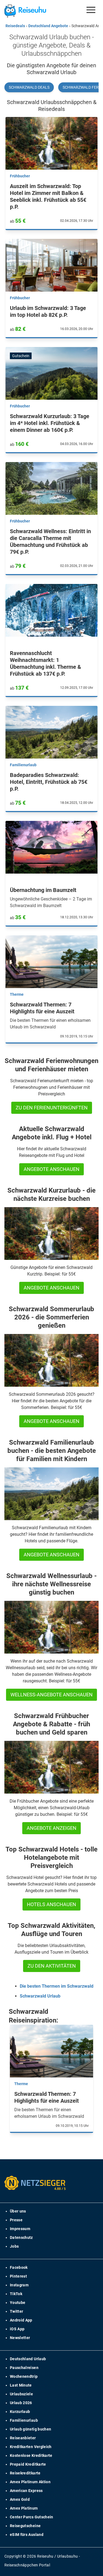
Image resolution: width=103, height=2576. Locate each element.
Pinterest (18, 2276)
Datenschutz (21, 2237)
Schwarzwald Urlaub (40, 1996)
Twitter (16, 2311)
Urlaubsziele (21, 2394)
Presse (16, 2220)
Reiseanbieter (23, 2438)
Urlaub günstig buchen (30, 2429)
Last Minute (21, 2385)
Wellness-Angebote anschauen (51, 1695)
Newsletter (20, 2338)
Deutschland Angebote (48, 26)
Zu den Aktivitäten (52, 1966)
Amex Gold (20, 2499)
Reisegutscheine (25, 2526)
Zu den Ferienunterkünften (52, 1108)
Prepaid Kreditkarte (28, 2464)
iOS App (17, 2329)
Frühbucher (20, 176)
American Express (26, 2491)
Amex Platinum (24, 2508)
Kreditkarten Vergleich (31, 2447)
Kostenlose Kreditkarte (31, 2455)
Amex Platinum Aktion (30, 2482)
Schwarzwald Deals (29, 87)
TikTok (16, 2294)
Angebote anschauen (51, 1169)
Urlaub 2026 (21, 2403)
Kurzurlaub (20, 2412)
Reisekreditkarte (25, 2473)
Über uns (18, 2211)
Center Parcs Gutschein (32, 2517)
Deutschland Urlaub (28, 2359)
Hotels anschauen (51, 1904)
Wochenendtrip (24, 2376)
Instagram (19, 2285)
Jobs (14, 2246)
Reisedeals (15, 26)
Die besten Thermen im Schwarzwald (57, 1986)
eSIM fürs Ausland (27, 2535)
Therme (17, 994)
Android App (21, 2320)
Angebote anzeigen (51, 1828)
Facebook (19, 2267)
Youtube (18, 2303)
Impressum (20, 2229)
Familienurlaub (23, 765)
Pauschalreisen (24, 2368)
